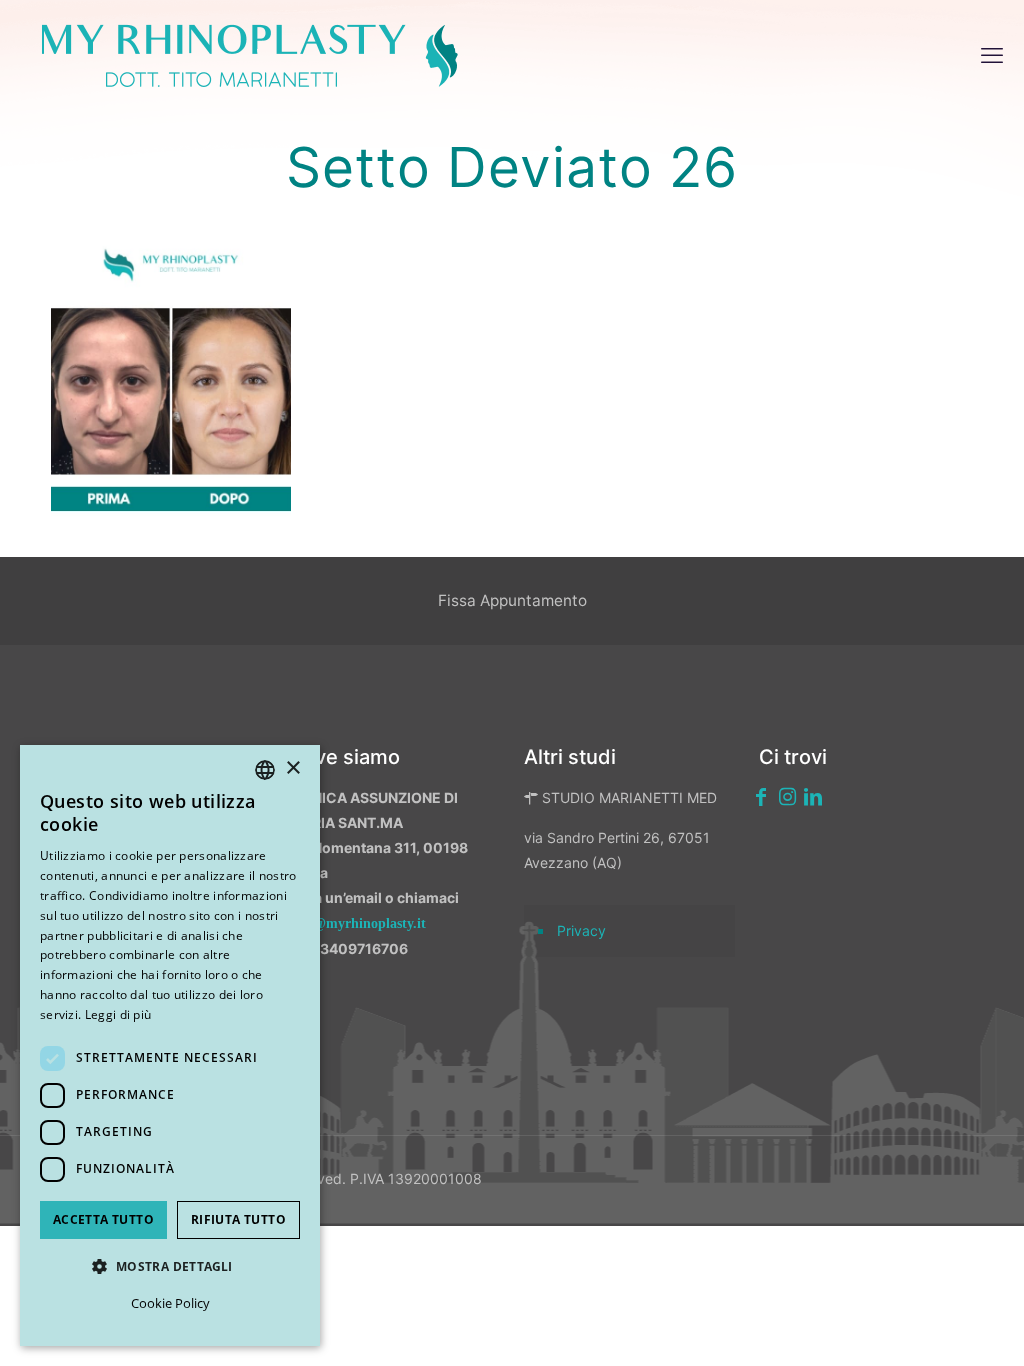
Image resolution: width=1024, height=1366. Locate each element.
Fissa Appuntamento (512, 600)
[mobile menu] (992, 55)
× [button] (292, 768)
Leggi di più (118, 1014)
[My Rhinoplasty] (250, 55)
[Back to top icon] (903, 1325)
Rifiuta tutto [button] (238, 1219)
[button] (170, 1266)
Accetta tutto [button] (103, 1219)
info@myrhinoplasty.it (357, 923)
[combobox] (265, 770)
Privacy (581, 930)
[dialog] (170, 1045)
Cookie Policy (170, 1303)
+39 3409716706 (348, 948)
